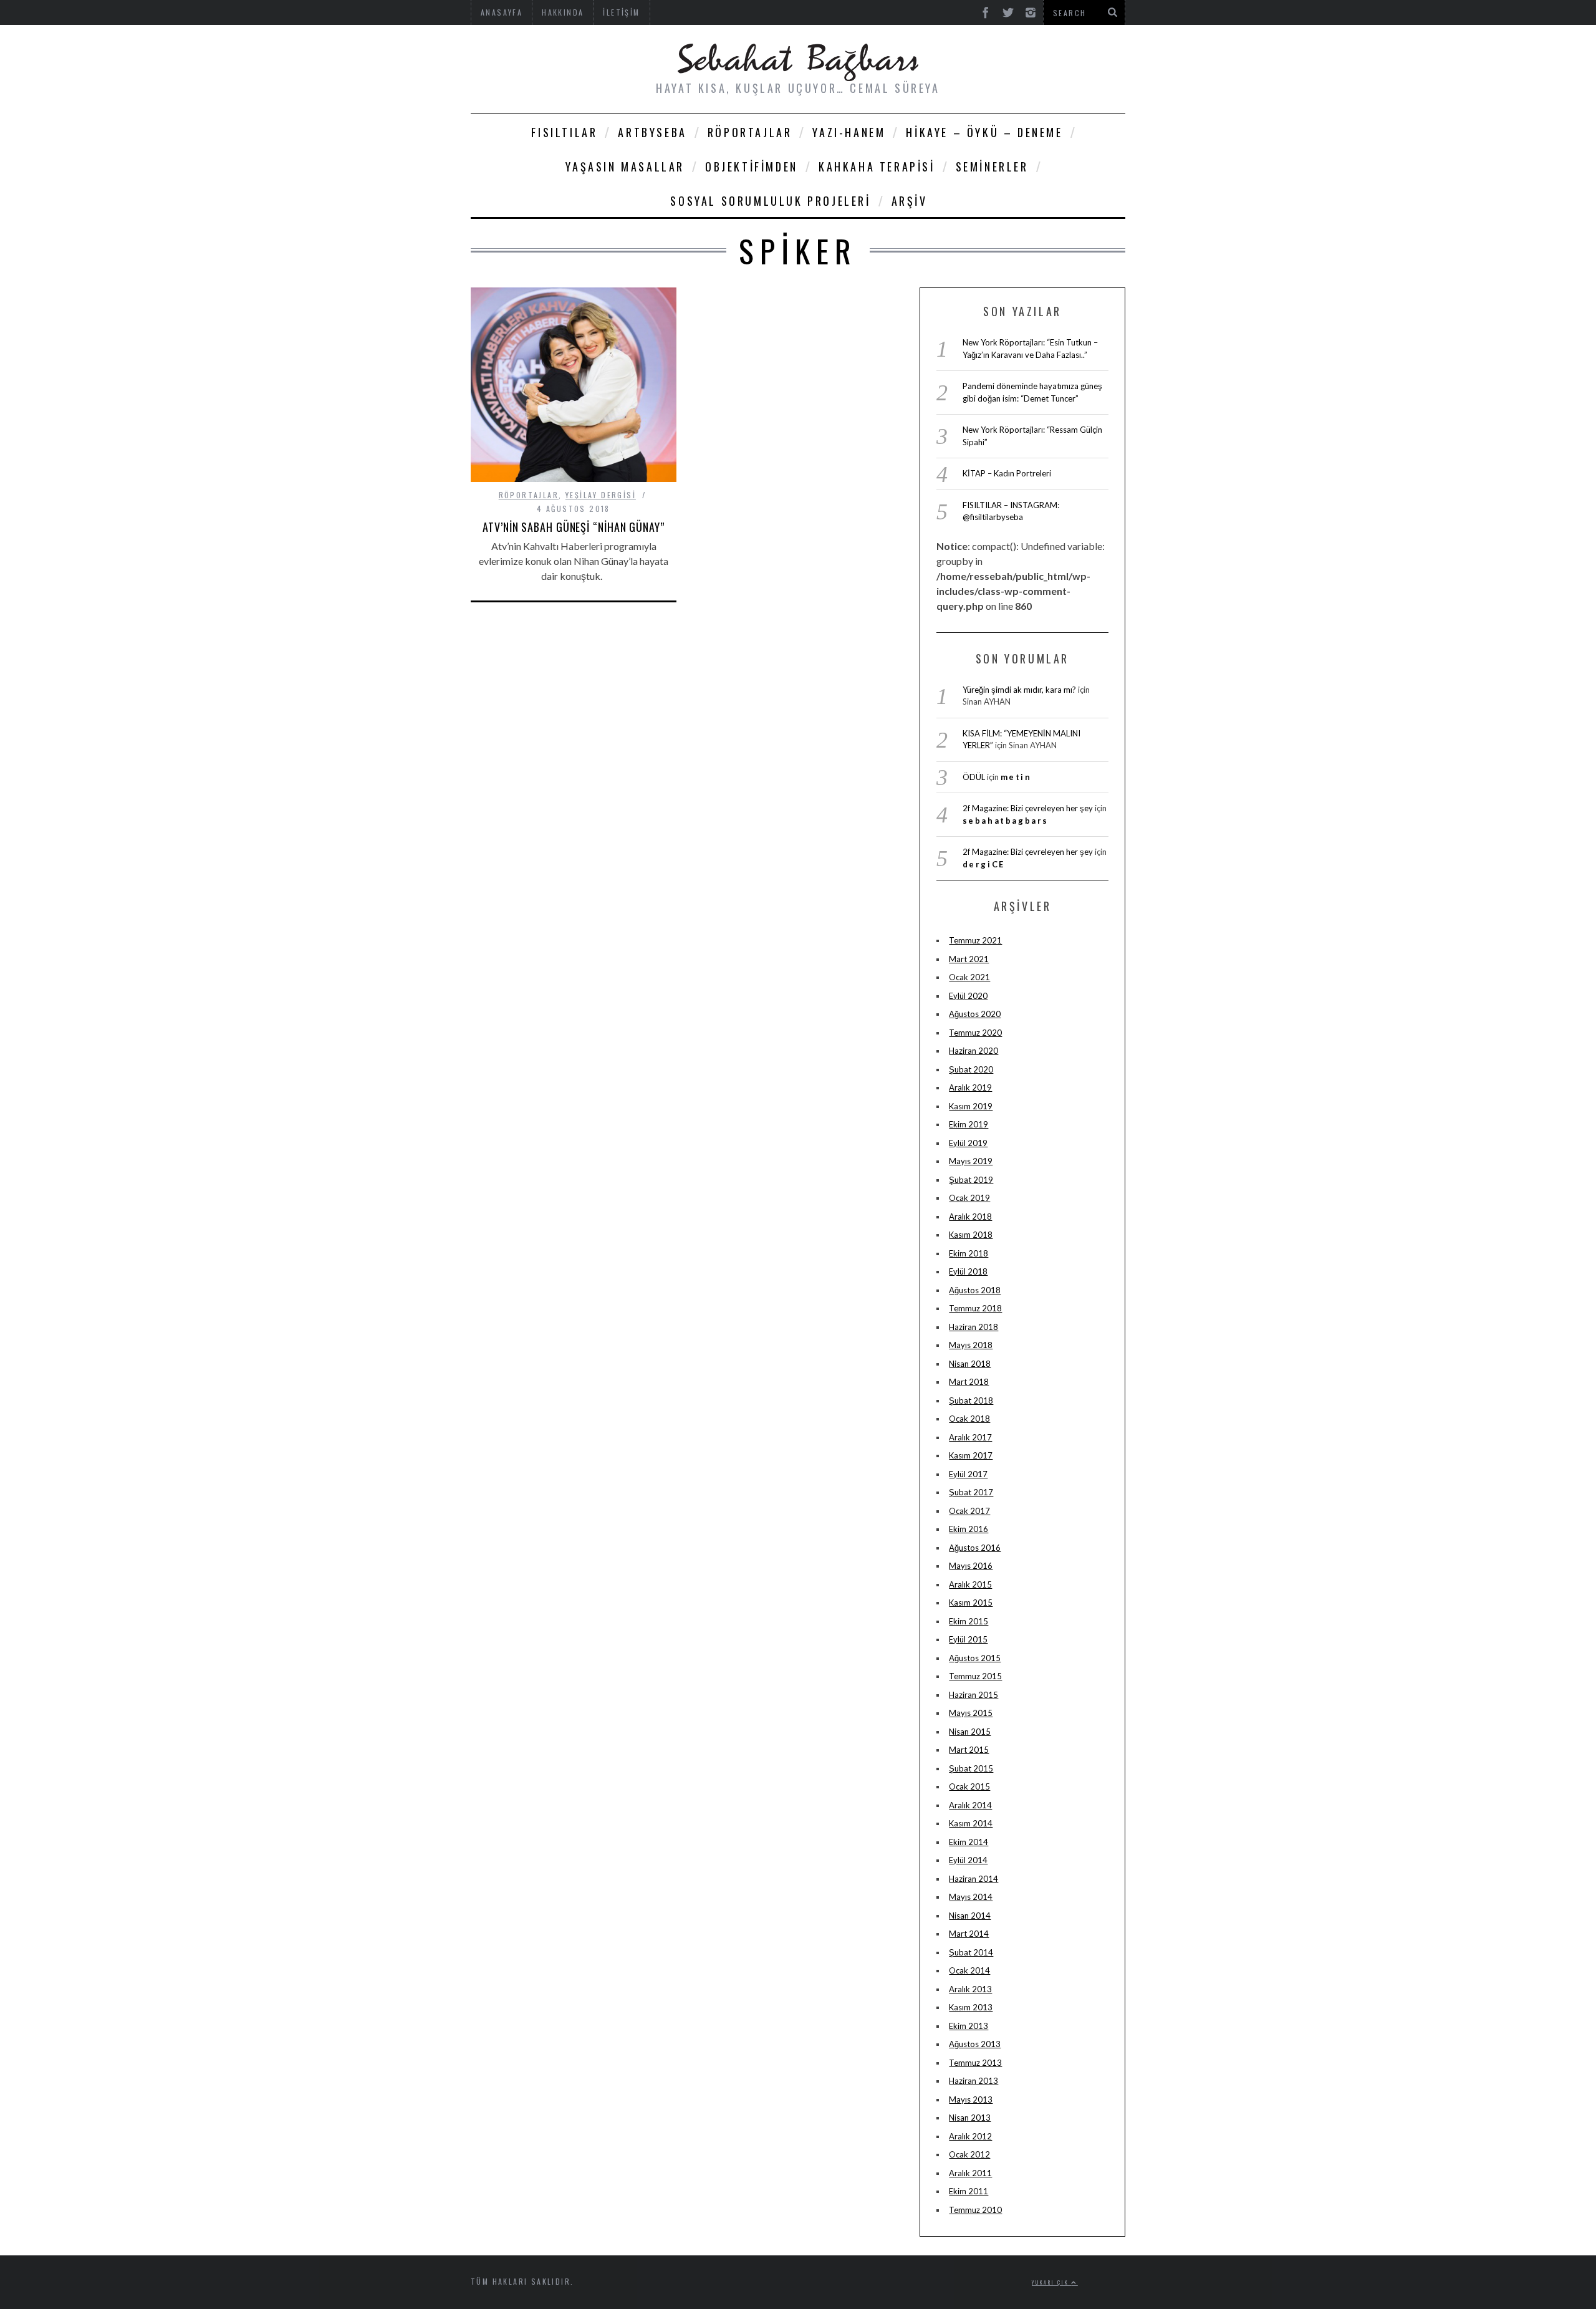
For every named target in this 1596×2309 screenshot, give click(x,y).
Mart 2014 (969, 1934)
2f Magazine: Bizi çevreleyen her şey (1028, 808)
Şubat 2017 (971, 1492)
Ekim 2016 (969, 1529)
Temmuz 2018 (975, 1308)
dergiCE (984, 864)
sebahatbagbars (1006, 821)
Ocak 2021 (969, 977)
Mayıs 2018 (971, 1345)
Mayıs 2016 (971, 1566)
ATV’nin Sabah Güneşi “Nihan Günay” (574, 527)
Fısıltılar (564, 132)
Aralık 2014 (970, 1805)
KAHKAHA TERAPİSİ (877, 166)
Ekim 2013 (969, 2026)
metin (1016, 777)
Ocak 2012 (969, 2154)
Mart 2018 (969, 1382)
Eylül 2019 (968, 1143)
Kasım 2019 (971, 1106)
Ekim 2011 (969, 2191)
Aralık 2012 (970, 2136)
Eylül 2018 (968, 1271)
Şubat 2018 (971, 1400)
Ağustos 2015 (975, 1658)
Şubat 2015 (971, 1768)
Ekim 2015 (969, 1621)
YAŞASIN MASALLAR (625, 166)
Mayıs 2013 (971, 2099)
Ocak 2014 (969, 1970)
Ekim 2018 (969, 1253)
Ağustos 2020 (975, 1014)
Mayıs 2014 (971, 1897)
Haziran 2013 (973, 2081)
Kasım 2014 (971, 1823)
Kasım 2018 (971, 1235)
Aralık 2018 (970, 1217)
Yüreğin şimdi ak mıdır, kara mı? (1019, 690)
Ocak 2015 (969, 1786)
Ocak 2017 (969, 1511)
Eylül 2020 (968, 996)
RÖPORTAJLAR (750, 132)
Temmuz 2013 (975, 2063)
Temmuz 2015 (975, 1676)
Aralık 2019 (970, 1087)
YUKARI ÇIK (1051, 2282)
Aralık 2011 (970, 2173)
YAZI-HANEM (849, 132)
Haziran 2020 (973, 1051)
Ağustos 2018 (975, 1290)
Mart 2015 (969, 1750)
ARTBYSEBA (652, 132)
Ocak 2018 (969, 1419)
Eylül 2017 (968, 1474)
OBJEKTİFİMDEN (752, 166)
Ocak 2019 (969, 1198)
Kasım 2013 (971, 2007)
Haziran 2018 (973, 1327)
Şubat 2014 (971, 1952)
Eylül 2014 (968, 1860)
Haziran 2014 (973, 1879)
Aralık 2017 (970, 1437)
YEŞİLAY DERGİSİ (601, 495)
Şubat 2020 (971, 1069)
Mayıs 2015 (971, 1713)
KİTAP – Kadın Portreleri (1007, 473)
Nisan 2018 (970, 1364)
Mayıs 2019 (971, 1161)
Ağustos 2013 (975, 2044)
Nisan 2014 (970, 1916)
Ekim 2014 (969, 1842)
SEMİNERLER (992, 166)
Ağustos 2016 (975, 1548)
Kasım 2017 (971, 1455)
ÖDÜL (974, 777)
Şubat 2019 (971, 1180)
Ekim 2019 (969, 1124)
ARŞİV (910, 201)
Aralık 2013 (970, 1989)
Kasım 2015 (971, 1603)
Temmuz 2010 (975, 2210)
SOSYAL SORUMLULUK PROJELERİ (770, 201)
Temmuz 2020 (975, 1033)
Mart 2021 (969, 959)
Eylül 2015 (968, 1639)
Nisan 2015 (970, 1732)
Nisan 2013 (970, 2118)
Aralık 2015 (970, 1584)
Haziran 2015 (973, 1695)
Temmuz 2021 (975, 940)
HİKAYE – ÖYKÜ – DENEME (984, 132)
